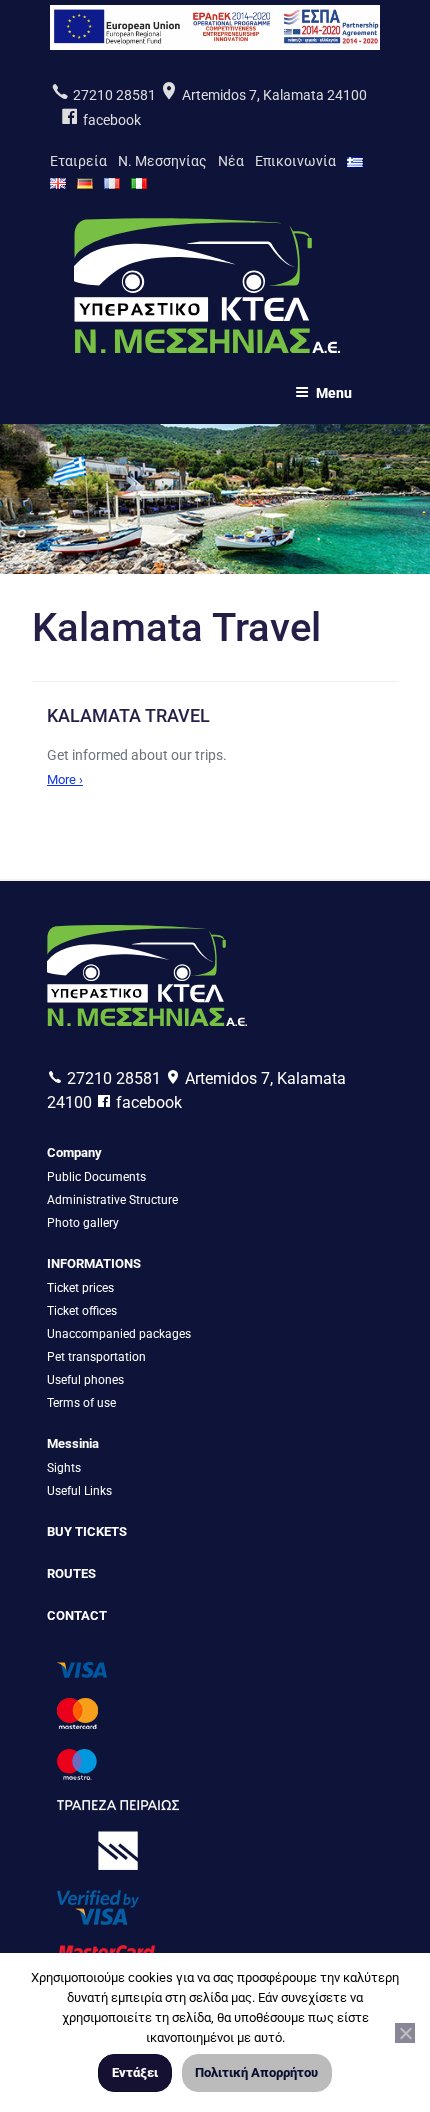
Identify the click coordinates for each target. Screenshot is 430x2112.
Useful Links (79, 1491)
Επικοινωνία (295, 161)
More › (65, 779)
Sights (64, 1468)
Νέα (231, 161)
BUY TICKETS (87, 1531)
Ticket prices (80, 1288)
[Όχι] (405, 2033)
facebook (110, 120)
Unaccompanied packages (119, 1334)
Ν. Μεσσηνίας (162, 161)
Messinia (73, 1443)
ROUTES (71, 1573)
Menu (334, 393)
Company (74, 1152)
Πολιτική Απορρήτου (256, 2072)
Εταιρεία (78, 161)
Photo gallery (83, 1223)
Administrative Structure (112, 1200)
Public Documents (96, 1177)
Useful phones (85, 1380)
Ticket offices (82, 1311)
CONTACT (77, 1615)
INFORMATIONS (94, 1263)
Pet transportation (96, 1357)
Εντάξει (135, 2072)
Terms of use (81, 1403)
